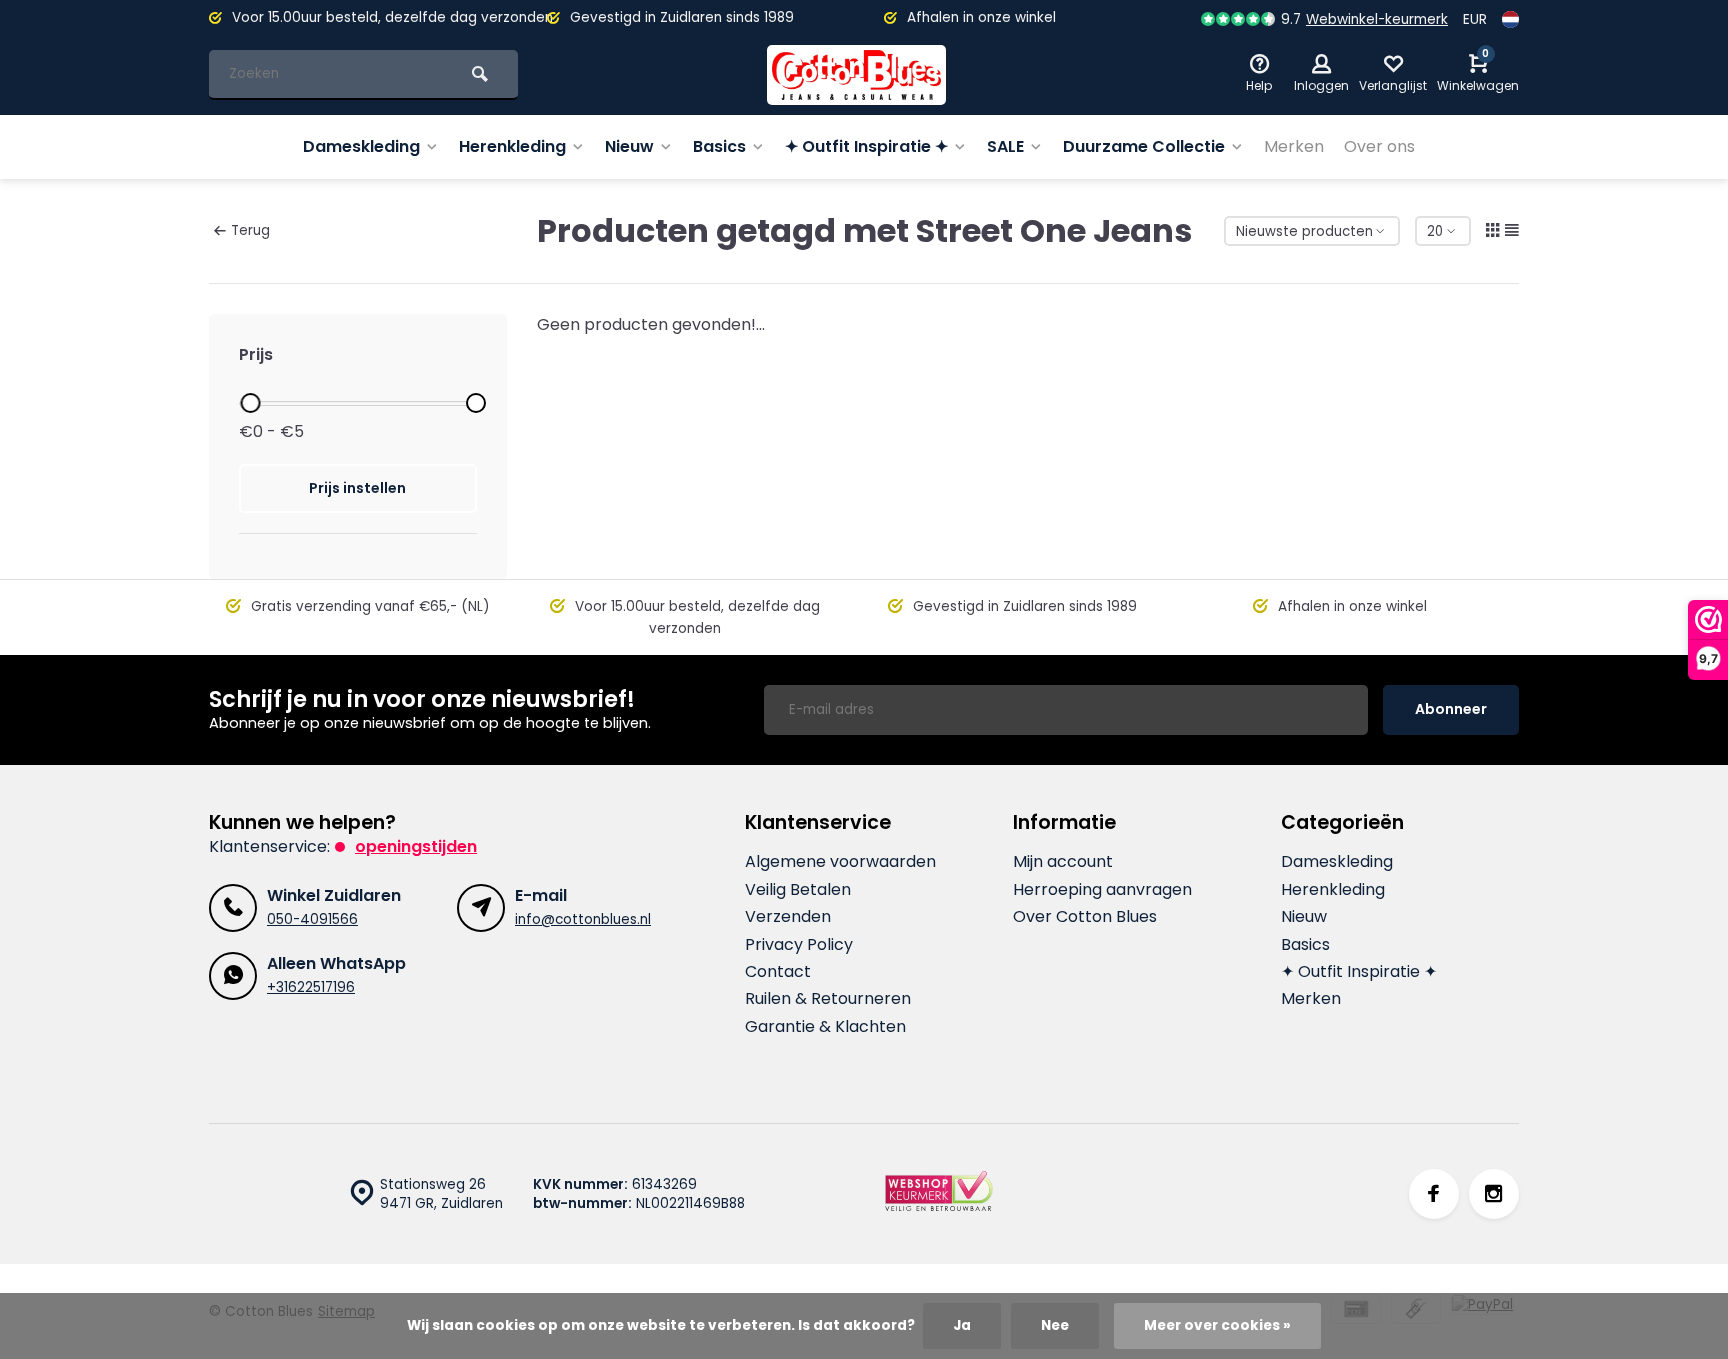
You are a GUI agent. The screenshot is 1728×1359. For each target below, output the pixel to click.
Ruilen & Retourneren (828, 999)
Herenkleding (512, 146)
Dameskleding (361, 146)
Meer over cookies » (1217, 1325)
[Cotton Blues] (857, 75)
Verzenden (788, 917)
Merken (1294, 146)
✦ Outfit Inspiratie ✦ (866, 146)
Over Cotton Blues (1085, 917)
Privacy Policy (799, 945)
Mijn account (1063, 862)
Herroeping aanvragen (1102, 890)
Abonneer (1451, 709)
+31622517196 (311, 987)
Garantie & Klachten (825, 1027)
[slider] (250, 403)
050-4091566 (312, 919)
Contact (778, 972)
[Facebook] (1434, 1194)
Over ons (1379, 146)
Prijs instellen (357, 488)
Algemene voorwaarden (840, 862)
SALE (1005, 146)
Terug (250, 230)
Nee (1055, 1325)
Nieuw (629, 146)
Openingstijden (416, 846)
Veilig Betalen (798, 890)
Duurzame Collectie (1144, 146)
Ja (962, 1325)
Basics (719, 146)
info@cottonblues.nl (583, 919)
